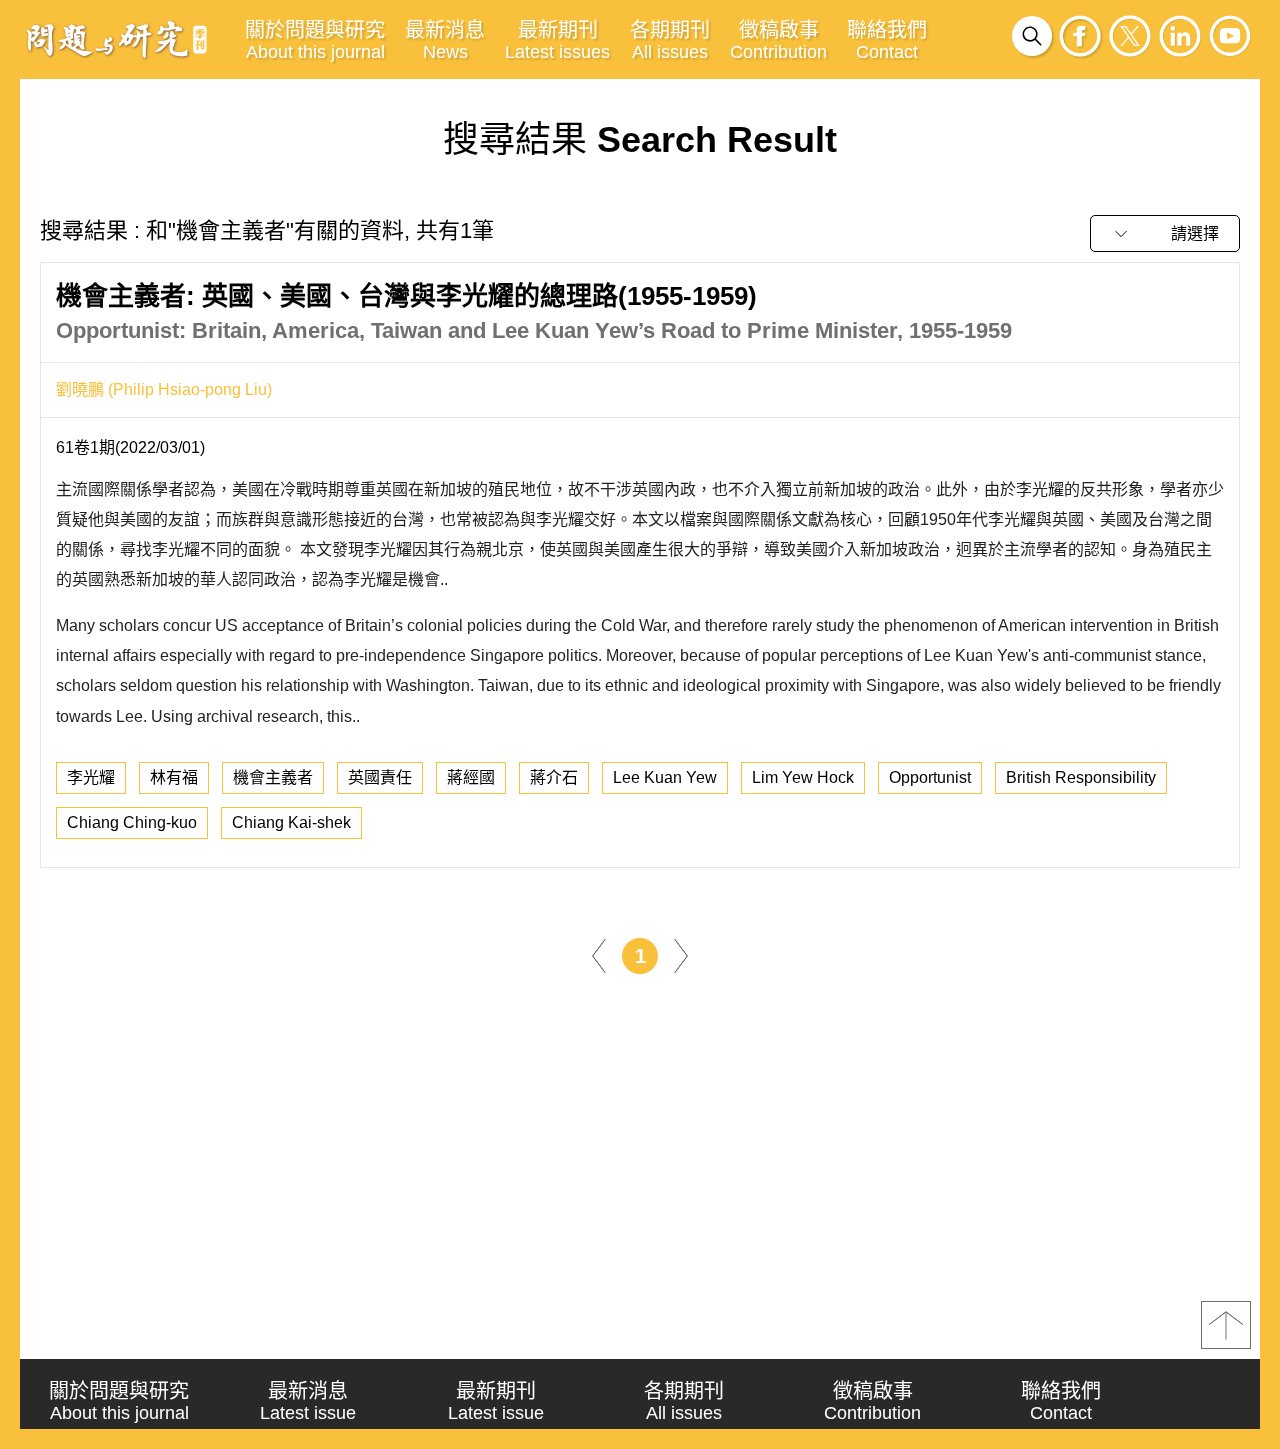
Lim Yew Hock (803, 777)
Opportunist (930, 777)
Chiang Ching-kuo (132, 822)
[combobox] (1165, 233)
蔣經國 (471, 777)
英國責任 (380, 777)
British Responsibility (1081, 777)
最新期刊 (557, 40)
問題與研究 (117, 39)
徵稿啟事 (778, 40)
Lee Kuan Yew (665, 777)
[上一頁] (599, 954)
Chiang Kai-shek (291, 822)
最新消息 (445, 40)
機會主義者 (273, 777)
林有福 (174, 777)
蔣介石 (554, 777)
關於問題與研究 (315, 40)
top (1226, 1325)
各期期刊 (670, 40)
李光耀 (91, 777)
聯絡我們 (887, 40)
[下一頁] (681, 954)
